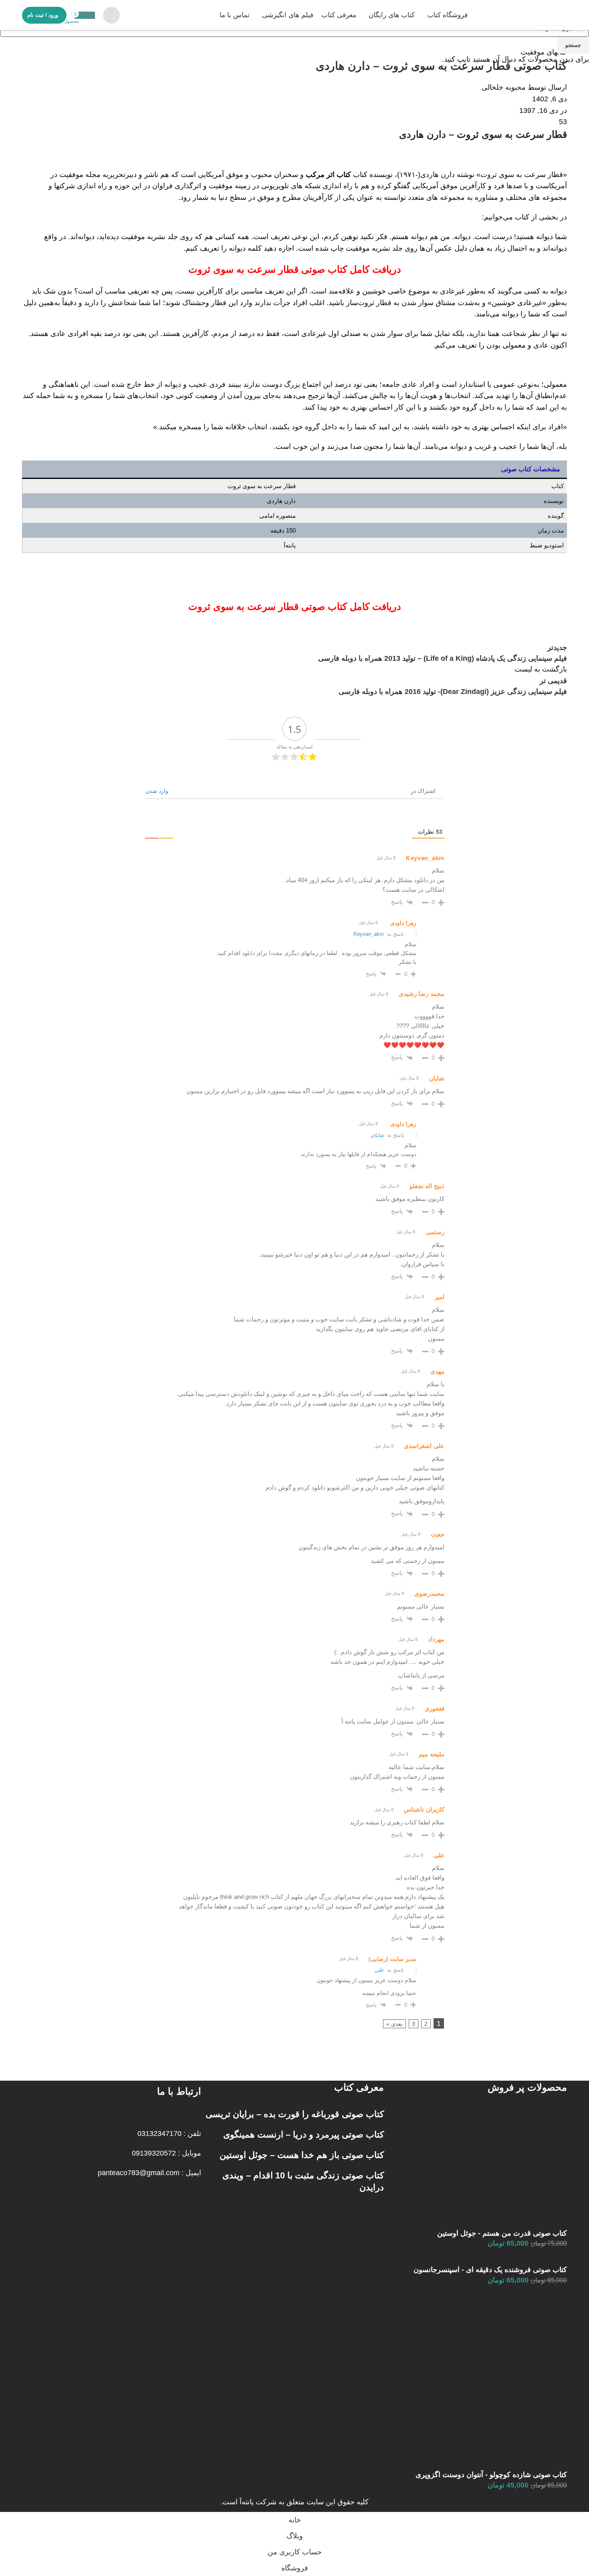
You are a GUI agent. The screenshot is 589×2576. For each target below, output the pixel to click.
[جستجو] (111, 15)
